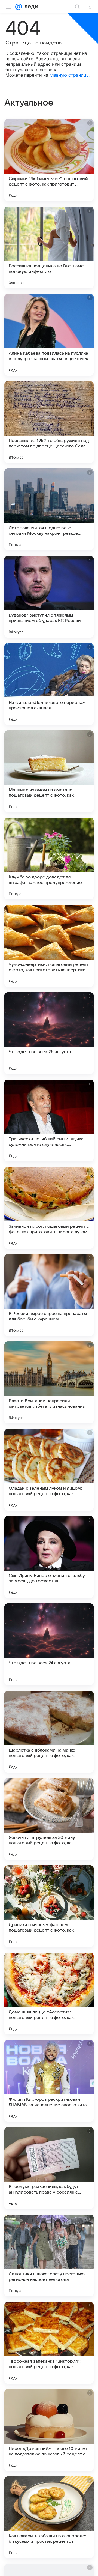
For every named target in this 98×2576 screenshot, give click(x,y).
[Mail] (19, 7)
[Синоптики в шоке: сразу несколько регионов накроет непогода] (49, 2255)
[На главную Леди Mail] (30, 7)
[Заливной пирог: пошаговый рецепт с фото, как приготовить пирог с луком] (49, 1208)
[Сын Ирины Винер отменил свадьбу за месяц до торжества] (49, 1557)
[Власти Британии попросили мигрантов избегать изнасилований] (49, 1382)
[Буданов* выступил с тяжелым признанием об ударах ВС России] (49, 597)
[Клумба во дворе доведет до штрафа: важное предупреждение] (49, 859)
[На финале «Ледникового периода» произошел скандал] (49, 684)
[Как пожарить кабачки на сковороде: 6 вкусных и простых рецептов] (49, 2517)
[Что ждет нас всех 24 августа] (49, 1644)
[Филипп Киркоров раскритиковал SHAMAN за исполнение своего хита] (49, 2081)
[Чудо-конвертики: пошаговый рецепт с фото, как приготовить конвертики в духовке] (49, 946)
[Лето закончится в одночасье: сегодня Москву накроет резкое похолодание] (49, 509)
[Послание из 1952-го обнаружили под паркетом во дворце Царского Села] (49, 422)
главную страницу (69, 75)
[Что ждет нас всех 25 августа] (49, 1033)
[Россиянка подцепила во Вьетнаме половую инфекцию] (49, 247)
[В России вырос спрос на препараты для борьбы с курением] (49, 1295)
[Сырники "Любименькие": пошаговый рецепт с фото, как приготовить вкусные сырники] (49, 160)
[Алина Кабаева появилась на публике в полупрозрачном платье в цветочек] (49, 335)
